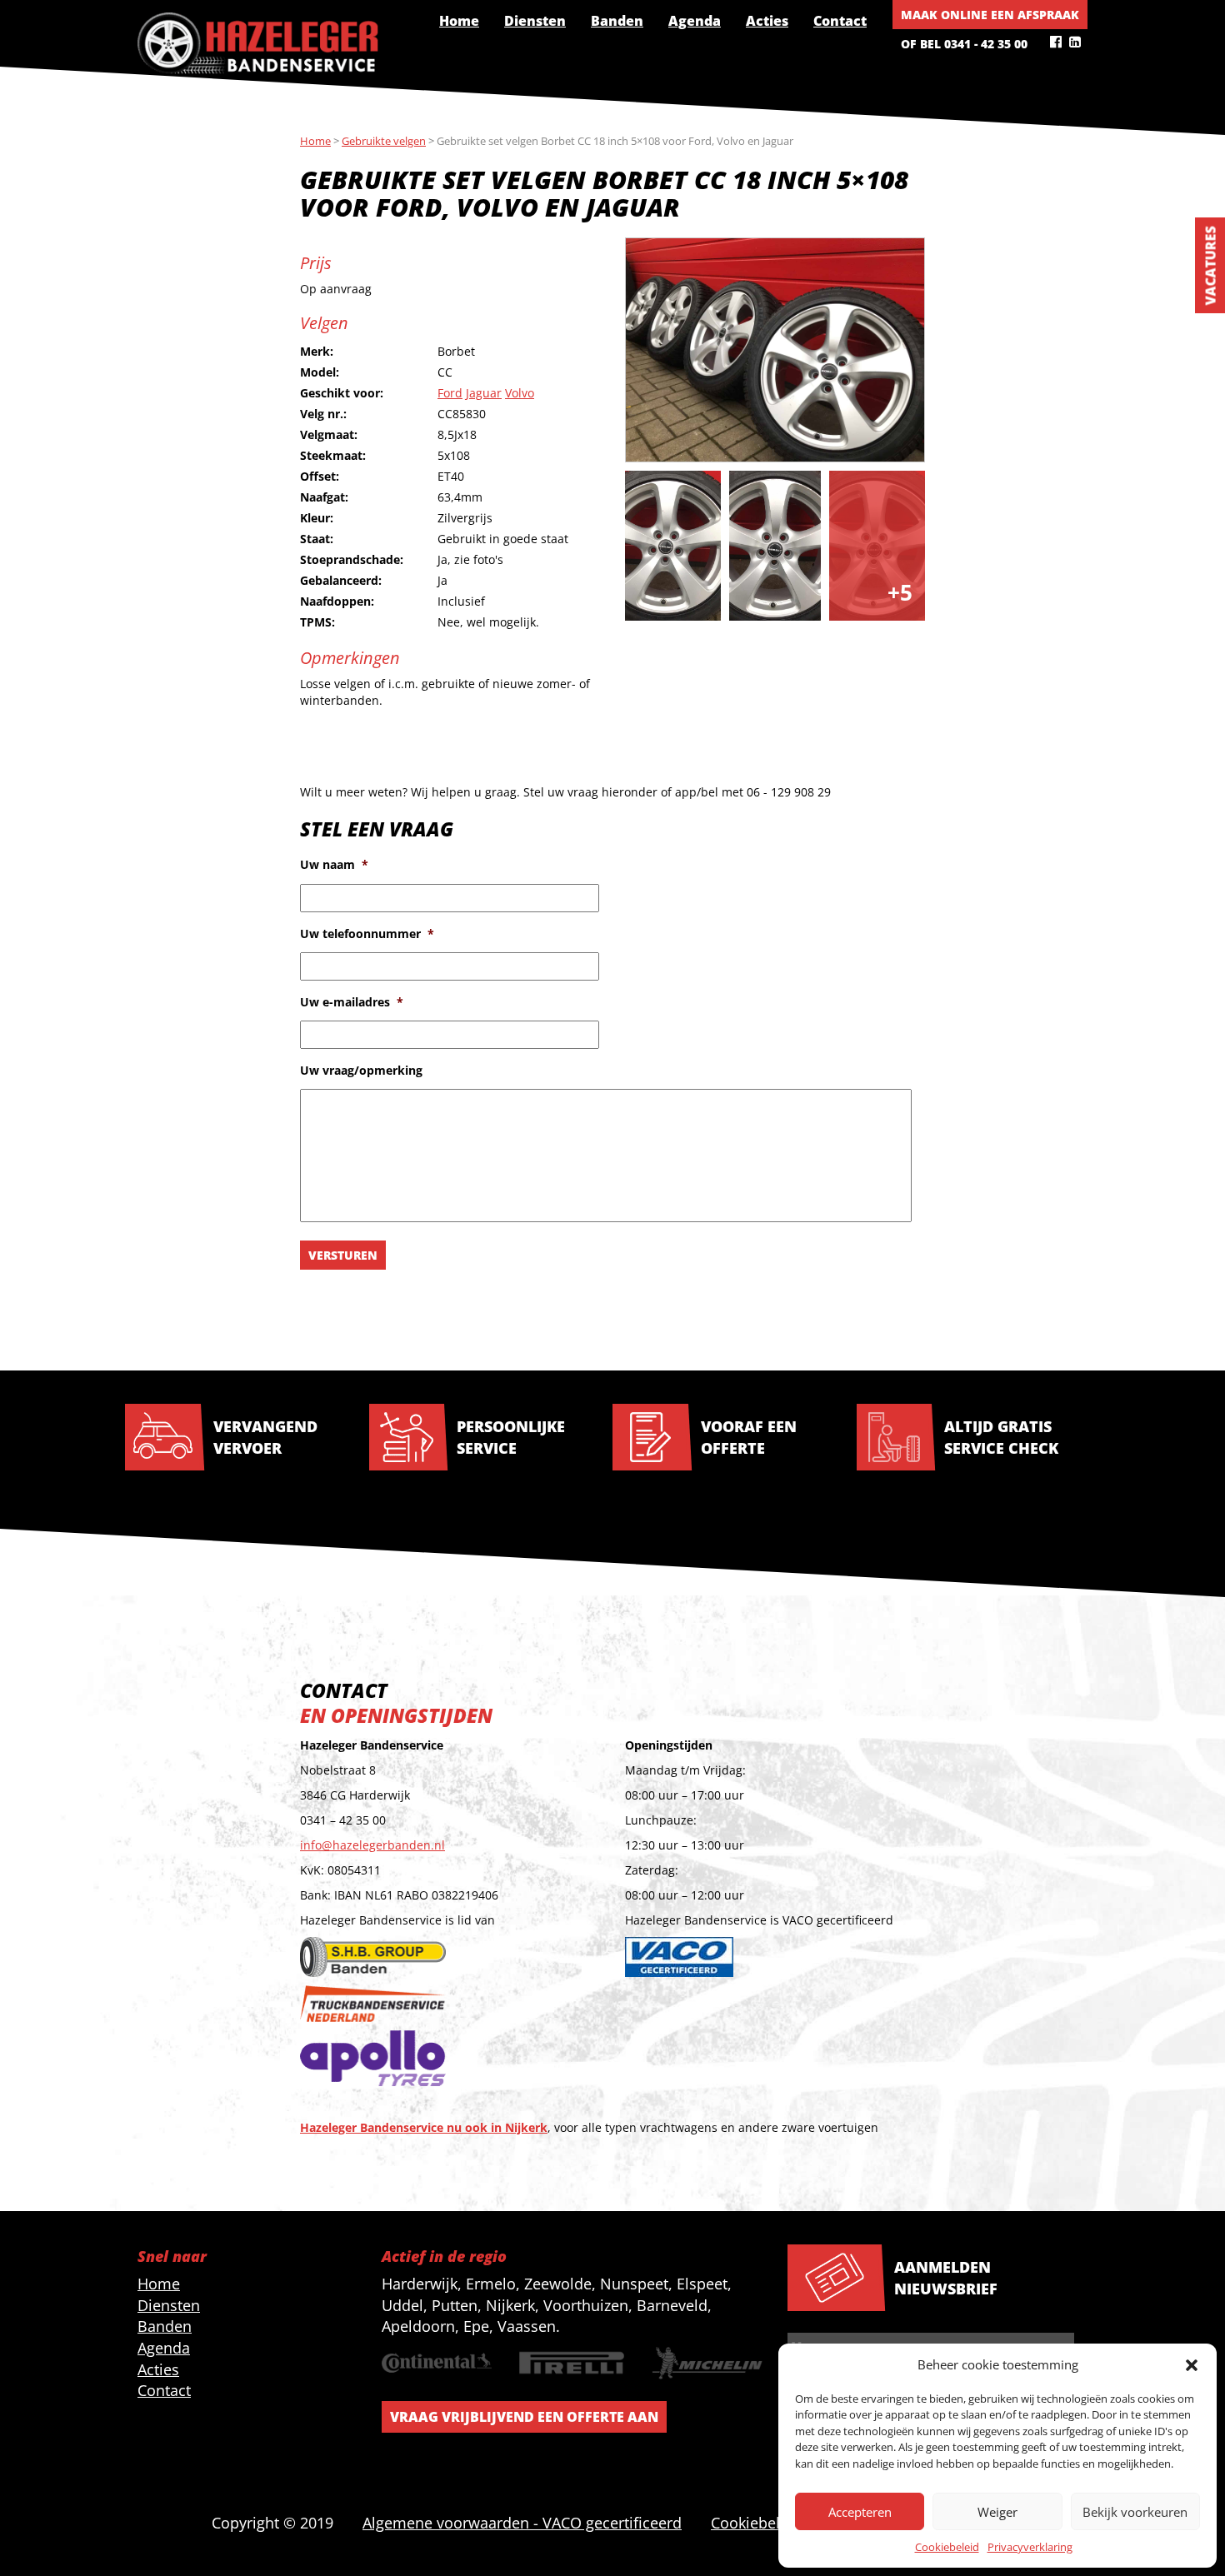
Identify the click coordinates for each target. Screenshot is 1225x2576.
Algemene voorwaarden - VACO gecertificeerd (522, 2523)
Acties (767, 21)
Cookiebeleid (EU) (772, 2523)
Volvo (520, 393)
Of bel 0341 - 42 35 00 (964, 44)
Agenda (695, 21)
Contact (840, 21)
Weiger (997, 2512)
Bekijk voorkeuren (1135, 2512)
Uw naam (334, 865)
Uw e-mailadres (352, 1002)
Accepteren (860, 2512)
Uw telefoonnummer (367, 934)
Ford (450, 393)
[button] (1192, 2365)
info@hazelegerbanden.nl (372, 1845)
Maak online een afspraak (990, 15)
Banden (617, 21)
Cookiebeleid (947, 2547)
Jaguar (484, 393)
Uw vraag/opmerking (361, 1071)
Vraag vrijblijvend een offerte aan (524, 2417)
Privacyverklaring (1030, 2547)
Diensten (535, 21)
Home (459, 21)
